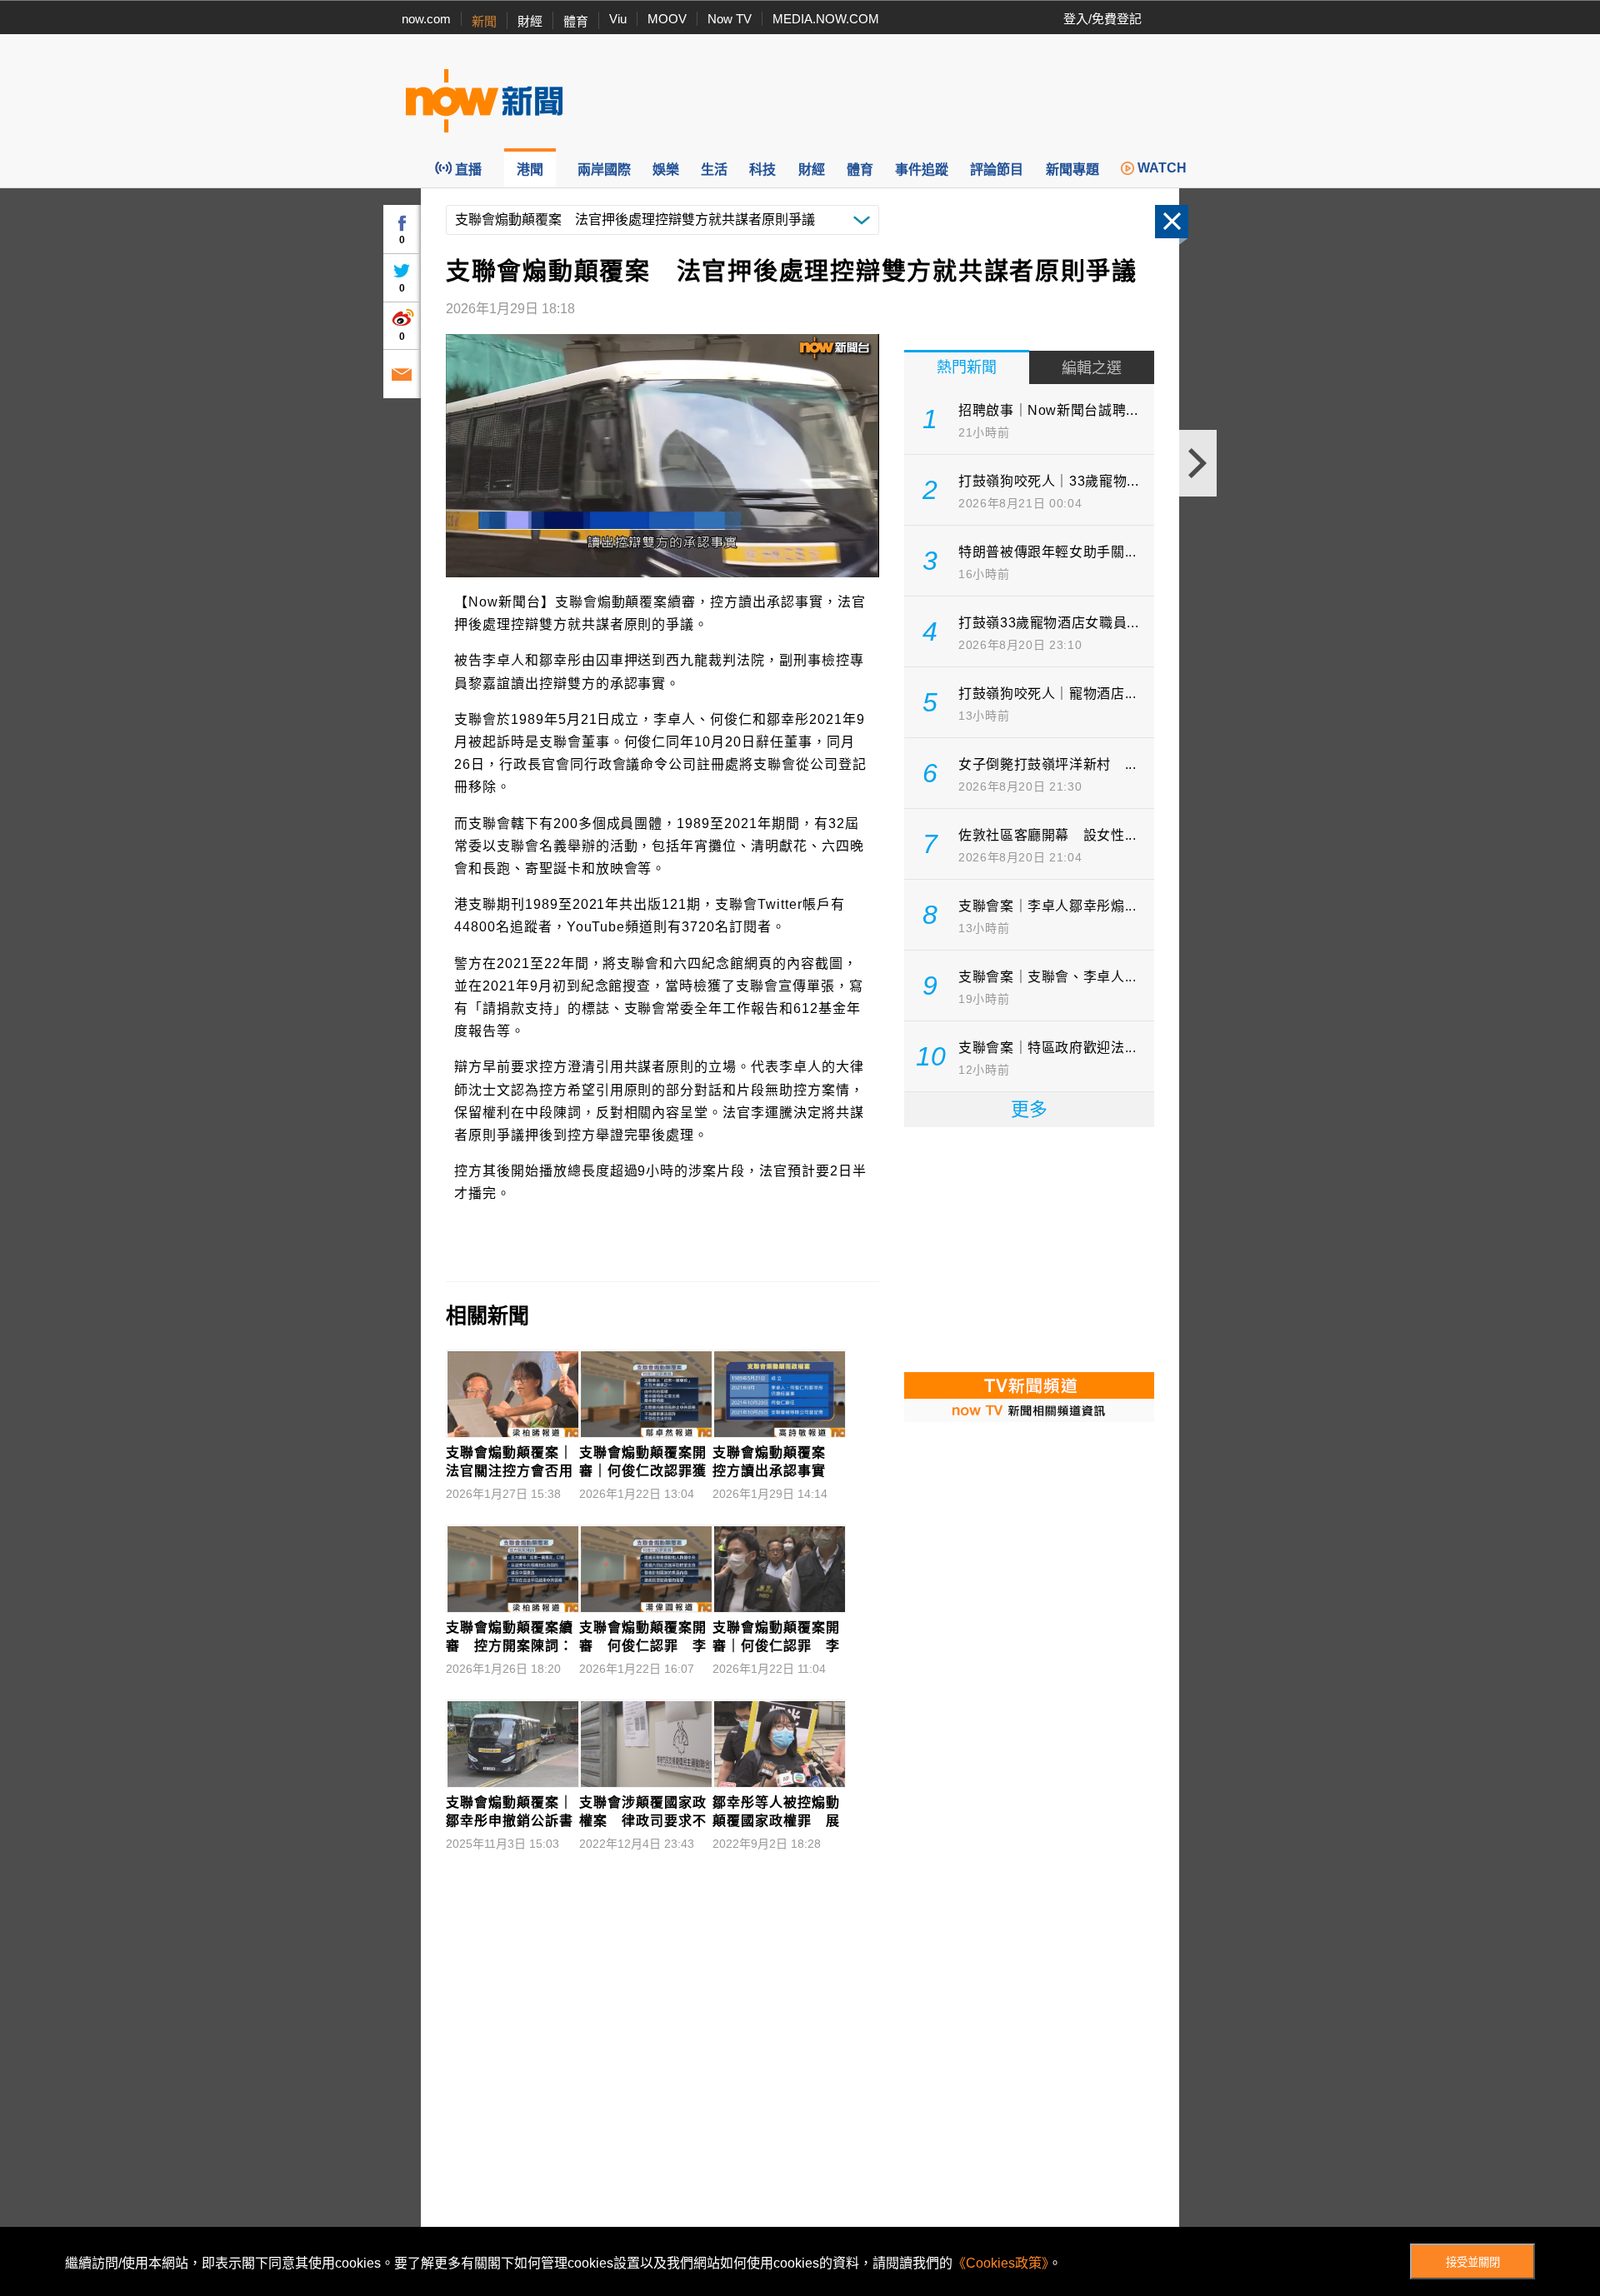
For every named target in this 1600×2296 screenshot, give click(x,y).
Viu (618, 19)
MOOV (667, 19)
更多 (1029, 1109)
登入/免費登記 (1102, 19)
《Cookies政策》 (1000, 2263)
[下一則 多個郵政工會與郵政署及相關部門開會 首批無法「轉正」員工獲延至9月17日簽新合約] (1198, 463)
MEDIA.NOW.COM (826, 19)
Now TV (730, 19)
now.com (426, 19)
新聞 (484, 21)
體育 (576, 21)
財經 (530, 21)
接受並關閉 (1473, 2262)
